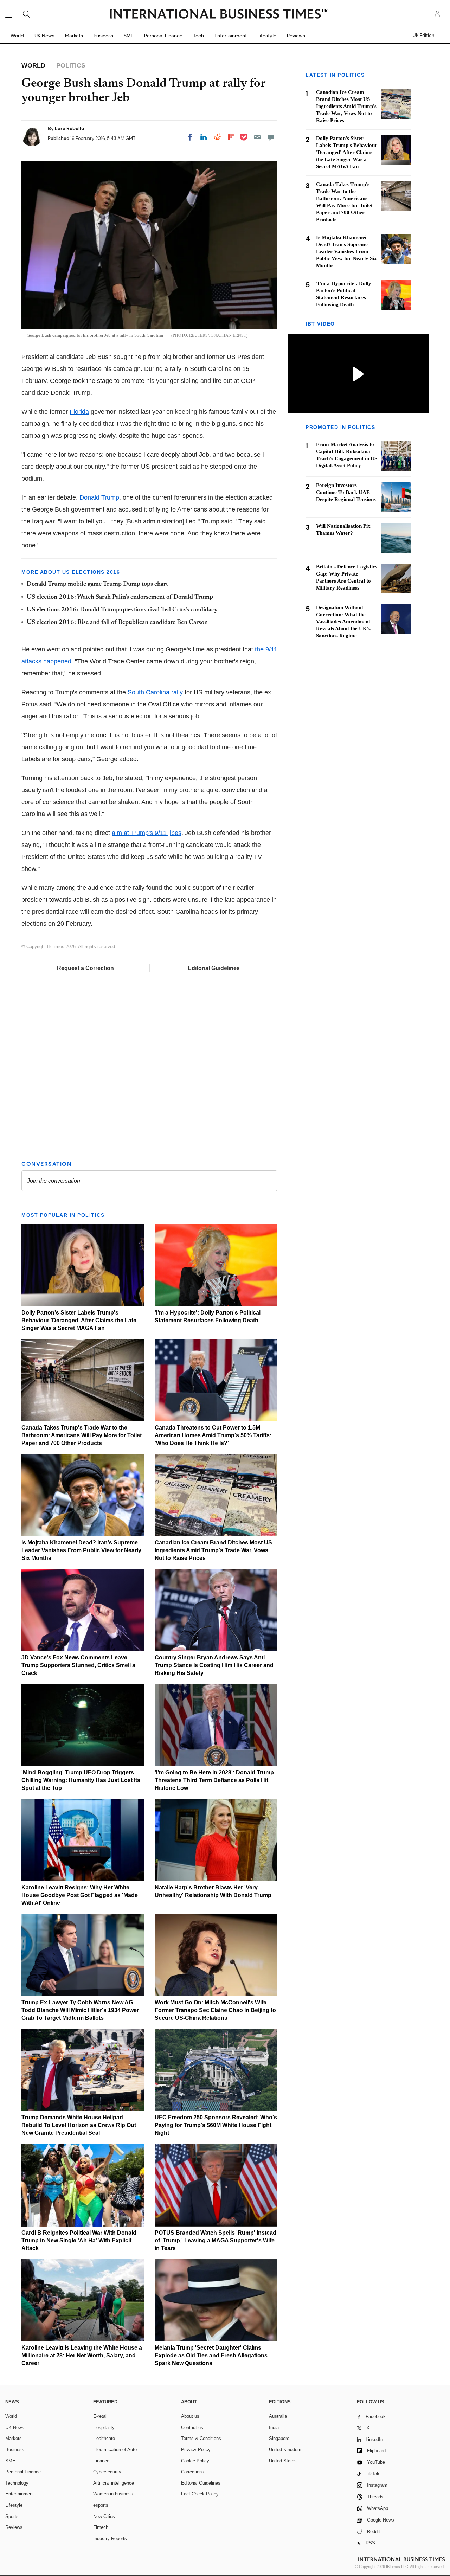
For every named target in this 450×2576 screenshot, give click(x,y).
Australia (278, 2416)
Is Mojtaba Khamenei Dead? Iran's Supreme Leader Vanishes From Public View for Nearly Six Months (81, 1550)
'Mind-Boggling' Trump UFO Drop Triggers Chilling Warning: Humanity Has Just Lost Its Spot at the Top (81, 1780)
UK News (44, 36)
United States (283, 2461)
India (274, 2427)
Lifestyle (267, 36)
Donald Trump (99, 497)
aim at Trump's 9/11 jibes (147, 833)
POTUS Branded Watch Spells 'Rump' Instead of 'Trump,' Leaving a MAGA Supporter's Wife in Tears (216, 2240)
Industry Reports (110, 2539)
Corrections (193, 2472)
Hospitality (104, 2427)
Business (103, 36)
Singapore (279, 2438)
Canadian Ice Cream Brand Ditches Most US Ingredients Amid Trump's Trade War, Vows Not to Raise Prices (213, 1550)
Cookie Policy (195, 2461)
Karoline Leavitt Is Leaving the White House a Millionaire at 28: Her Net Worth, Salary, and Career (82, 2355)
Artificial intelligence (114, 2483)
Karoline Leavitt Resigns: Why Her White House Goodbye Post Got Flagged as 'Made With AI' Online (80, 1895)
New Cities (104, 2516)
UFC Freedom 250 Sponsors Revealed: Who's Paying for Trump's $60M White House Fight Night (216, 2125)
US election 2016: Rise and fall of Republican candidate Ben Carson (117, 623)
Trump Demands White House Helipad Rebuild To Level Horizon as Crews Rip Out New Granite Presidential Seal (79, 2125)
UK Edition (423, 36)
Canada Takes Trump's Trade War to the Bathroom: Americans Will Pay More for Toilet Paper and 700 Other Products (82, 1435)
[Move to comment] (271, 137)
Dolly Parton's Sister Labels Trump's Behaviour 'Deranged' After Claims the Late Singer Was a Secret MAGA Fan (79, 1320)
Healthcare (104, 2438)
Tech (198, 36)
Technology (17, 2483)
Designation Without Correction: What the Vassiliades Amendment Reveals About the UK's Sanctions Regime (343, 622)
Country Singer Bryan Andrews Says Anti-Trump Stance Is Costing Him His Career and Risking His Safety (214, 1665)
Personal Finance (163, 36)
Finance (101, 2461)
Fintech (101, 2527)
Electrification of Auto (115, 2450)
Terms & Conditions (201, 2438)
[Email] (257, 137)
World (17, 36)
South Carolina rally (155, 692)
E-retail (100, 2416)
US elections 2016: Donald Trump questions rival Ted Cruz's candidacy (122, 610)
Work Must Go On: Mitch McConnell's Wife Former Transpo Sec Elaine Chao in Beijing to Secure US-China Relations (215, 2010)
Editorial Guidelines (214, 968)
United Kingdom (285, 2450)
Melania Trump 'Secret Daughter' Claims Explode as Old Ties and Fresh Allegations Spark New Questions (211, 2355)
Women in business (113, 2494)
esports (101, 2505)
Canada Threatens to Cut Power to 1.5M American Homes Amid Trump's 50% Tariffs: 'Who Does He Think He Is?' (213, 1435)
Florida (79, 412)
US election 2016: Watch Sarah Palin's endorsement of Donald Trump (120, 597)
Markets (74, 36)
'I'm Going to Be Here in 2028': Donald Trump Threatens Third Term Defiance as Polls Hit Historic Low (214, 1780)
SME (129, 36)
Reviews (296, 36)
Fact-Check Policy (200, 2494)
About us (190, 2416)
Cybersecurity (107, 2472)
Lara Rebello (69, 128)
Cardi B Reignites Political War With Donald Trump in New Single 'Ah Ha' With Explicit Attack (79, 2240)
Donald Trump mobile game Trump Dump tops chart (97, 584)
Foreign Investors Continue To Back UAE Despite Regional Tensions (346, 492)
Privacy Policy (196, 2450)
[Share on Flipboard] (231, 137)
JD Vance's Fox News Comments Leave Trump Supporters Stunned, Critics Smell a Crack (78, 1665)
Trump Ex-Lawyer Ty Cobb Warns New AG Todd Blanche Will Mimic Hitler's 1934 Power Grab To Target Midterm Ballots (80, 2010)
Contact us (192, 2427)
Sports (12, 2516)
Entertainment (231, 36)
